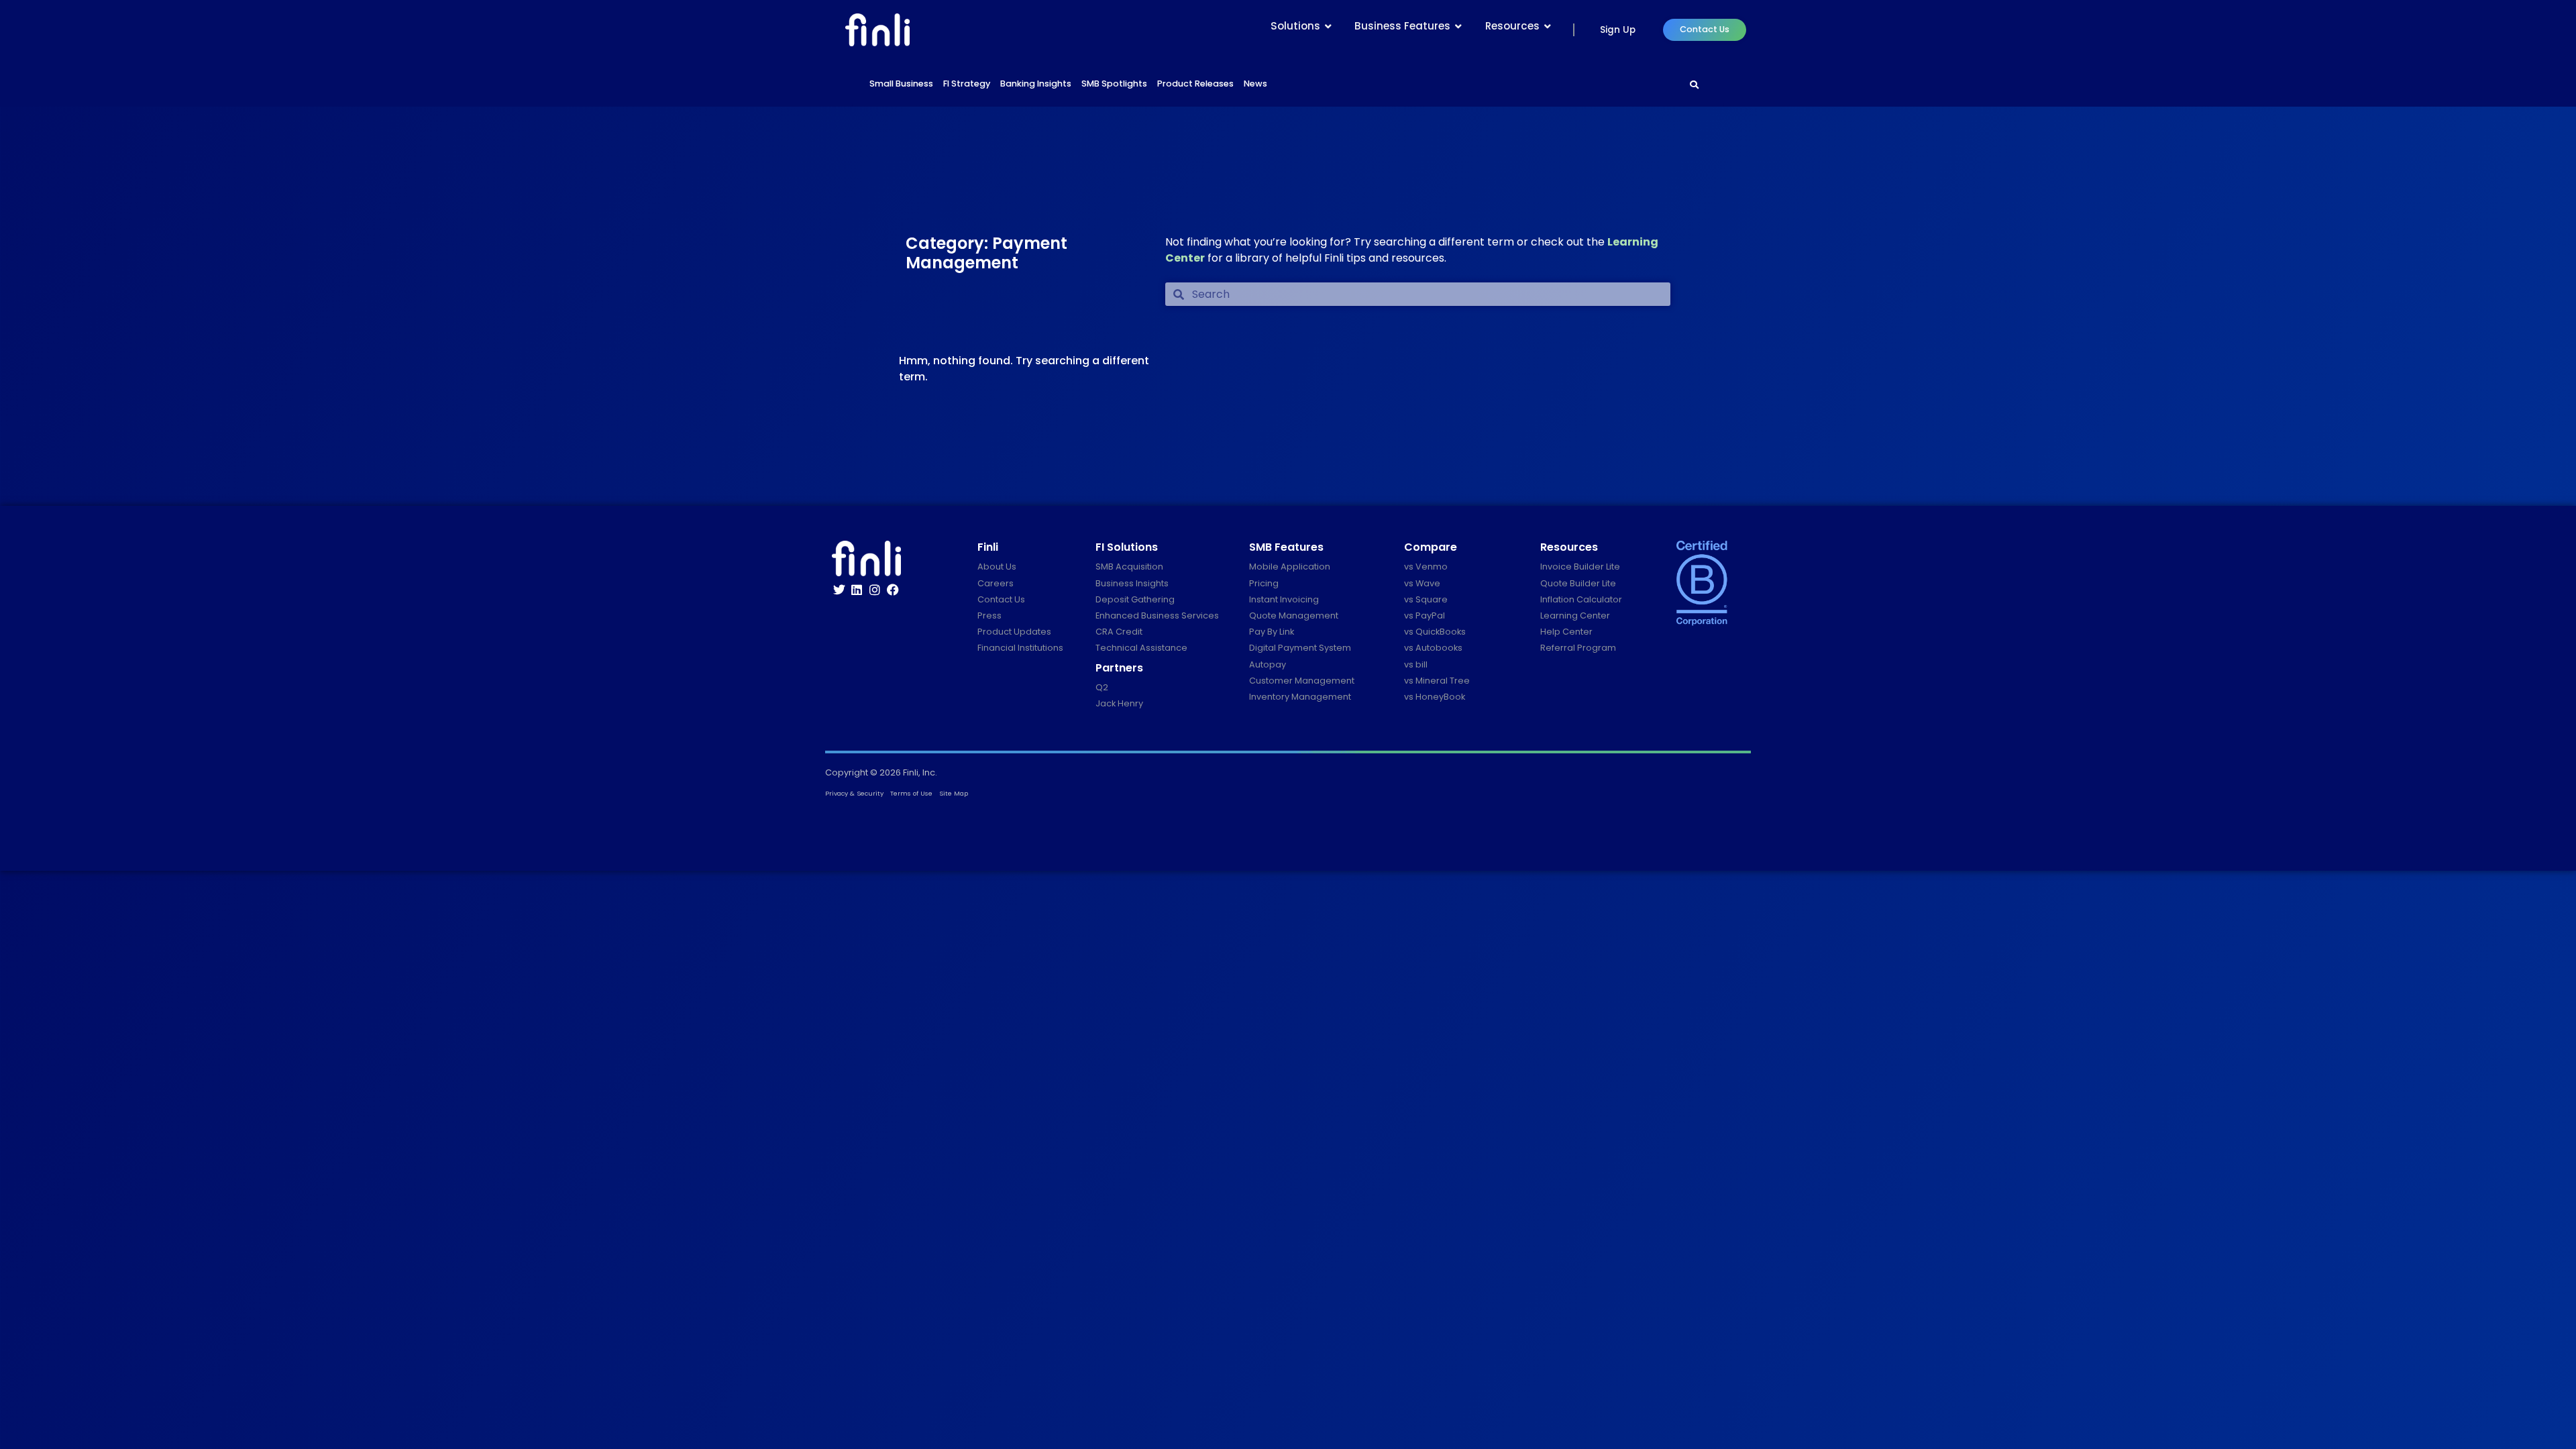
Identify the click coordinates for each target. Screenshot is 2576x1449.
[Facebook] (893, 590)
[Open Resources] (1548, 26)
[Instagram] (875, 590)
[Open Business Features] (1458, 26)
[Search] (1695, 85)
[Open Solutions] (1328, 26)
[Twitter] (839, 590)
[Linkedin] (857, 590)
